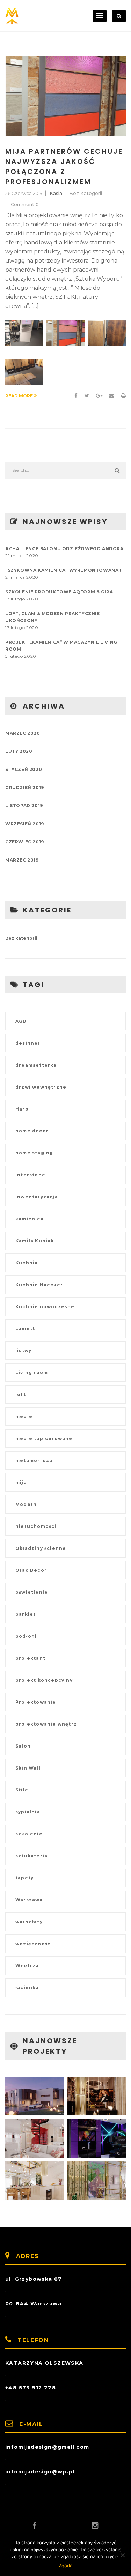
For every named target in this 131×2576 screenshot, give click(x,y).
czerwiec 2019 (25, 842)
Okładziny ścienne (41, 1548)
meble (24, 1416)
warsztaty (29, 1922)
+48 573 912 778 (31, 2388)
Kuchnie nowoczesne (45, 1307)
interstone (30, 1175)
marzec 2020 (23, 733)
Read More (20, 396)
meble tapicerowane (44, 1438)
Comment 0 (25, 204)
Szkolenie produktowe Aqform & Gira (59, 592)
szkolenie (29, 1834)
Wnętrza (27, 1966)
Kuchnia (27, 1263)
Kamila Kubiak (35, 1241)
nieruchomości (36, 1526)
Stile (22, 1790)
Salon (23, 1746)
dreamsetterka (36, 1065)
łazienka (27, 1988)
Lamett (25, 1329)
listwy (23, 1351)
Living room (32, 1373)
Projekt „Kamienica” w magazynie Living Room (61, 646)
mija (21, 1482)
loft (21, 1395)
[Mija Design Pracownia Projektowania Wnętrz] (12, 16)
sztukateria (31, 1856)
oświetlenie (32, 1592)
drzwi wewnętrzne (41, 1087)
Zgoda (65, 2566)
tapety (24, 1878)
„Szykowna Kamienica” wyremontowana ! (63, 570)
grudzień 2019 (25, 787)
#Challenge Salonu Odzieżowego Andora (64, 549)
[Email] (112, 396)
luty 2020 (19, 751)
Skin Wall (28, 1768)
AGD (21, 1021)
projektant (30, 1658)
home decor (32, 1131)
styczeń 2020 (24, 769)
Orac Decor (31, 1570)
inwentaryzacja (37, 1197)
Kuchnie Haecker (39, 1285)
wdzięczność (33, 1944)
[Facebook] (76, 396)
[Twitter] (87, 396)
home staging (34, 1153)
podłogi (26, 1636)
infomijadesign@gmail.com (47, 2447)
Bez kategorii (86, 193)
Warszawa (29, 1900)
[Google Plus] (99, 396)
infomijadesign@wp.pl (40, 2472)
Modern (26, 1504)
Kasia (56, 193)
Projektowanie (36, 1702)
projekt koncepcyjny (44, 1680)
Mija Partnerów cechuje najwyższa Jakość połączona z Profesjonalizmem (64, 166)
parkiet (26, 1614)
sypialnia (28, 1812)
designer (28, 1043)
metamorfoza (34, 1460)
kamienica (30, 1219)
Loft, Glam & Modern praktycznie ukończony (53, 617)
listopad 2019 (24, 806)
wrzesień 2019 (25, 824)
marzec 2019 (22, 860)
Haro (22, 1109)
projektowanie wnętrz (46, 1724)
